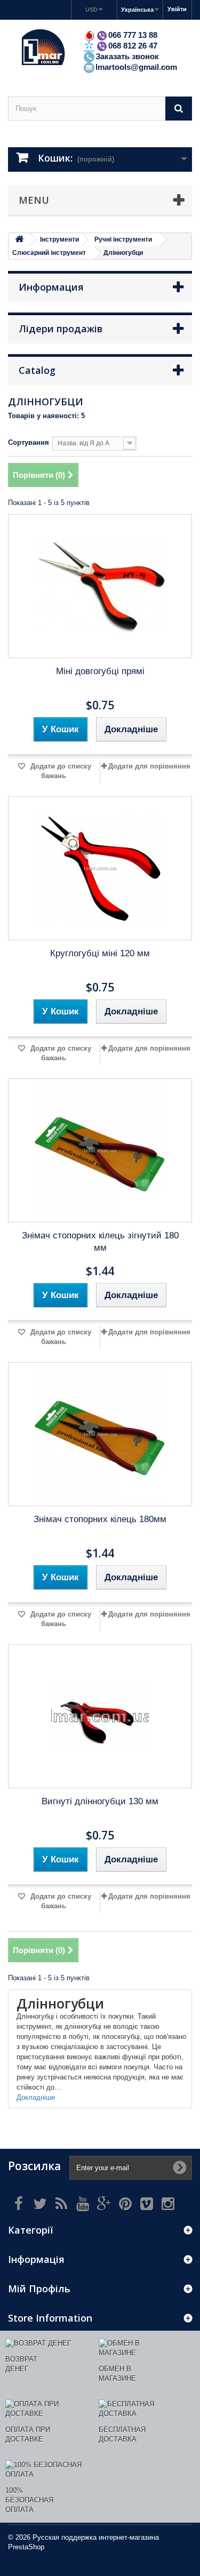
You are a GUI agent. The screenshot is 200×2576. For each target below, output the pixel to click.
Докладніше (36, 2097)
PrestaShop (26, 2547)
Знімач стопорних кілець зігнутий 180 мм (100, 1242)
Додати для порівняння (149, 766)
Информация (51, 287)
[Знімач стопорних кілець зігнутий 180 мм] (100, 1150)
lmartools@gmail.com (136, 67)
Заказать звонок (127, 56)
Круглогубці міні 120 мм (100, 953)
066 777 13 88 (133, 35)
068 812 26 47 (133, 46)
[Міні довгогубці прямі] (100, 586)
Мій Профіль (39, 2289)
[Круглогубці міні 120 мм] (100, 868)
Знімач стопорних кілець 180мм (100, 1519)
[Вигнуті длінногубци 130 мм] (100, 1716)
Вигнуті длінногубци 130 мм (100, 1801)
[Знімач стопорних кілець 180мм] (100, 1434)
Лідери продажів (61, 329)
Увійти (177, 9)
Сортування (29, 442)
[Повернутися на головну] (19, 240)
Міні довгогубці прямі (100, 671)
